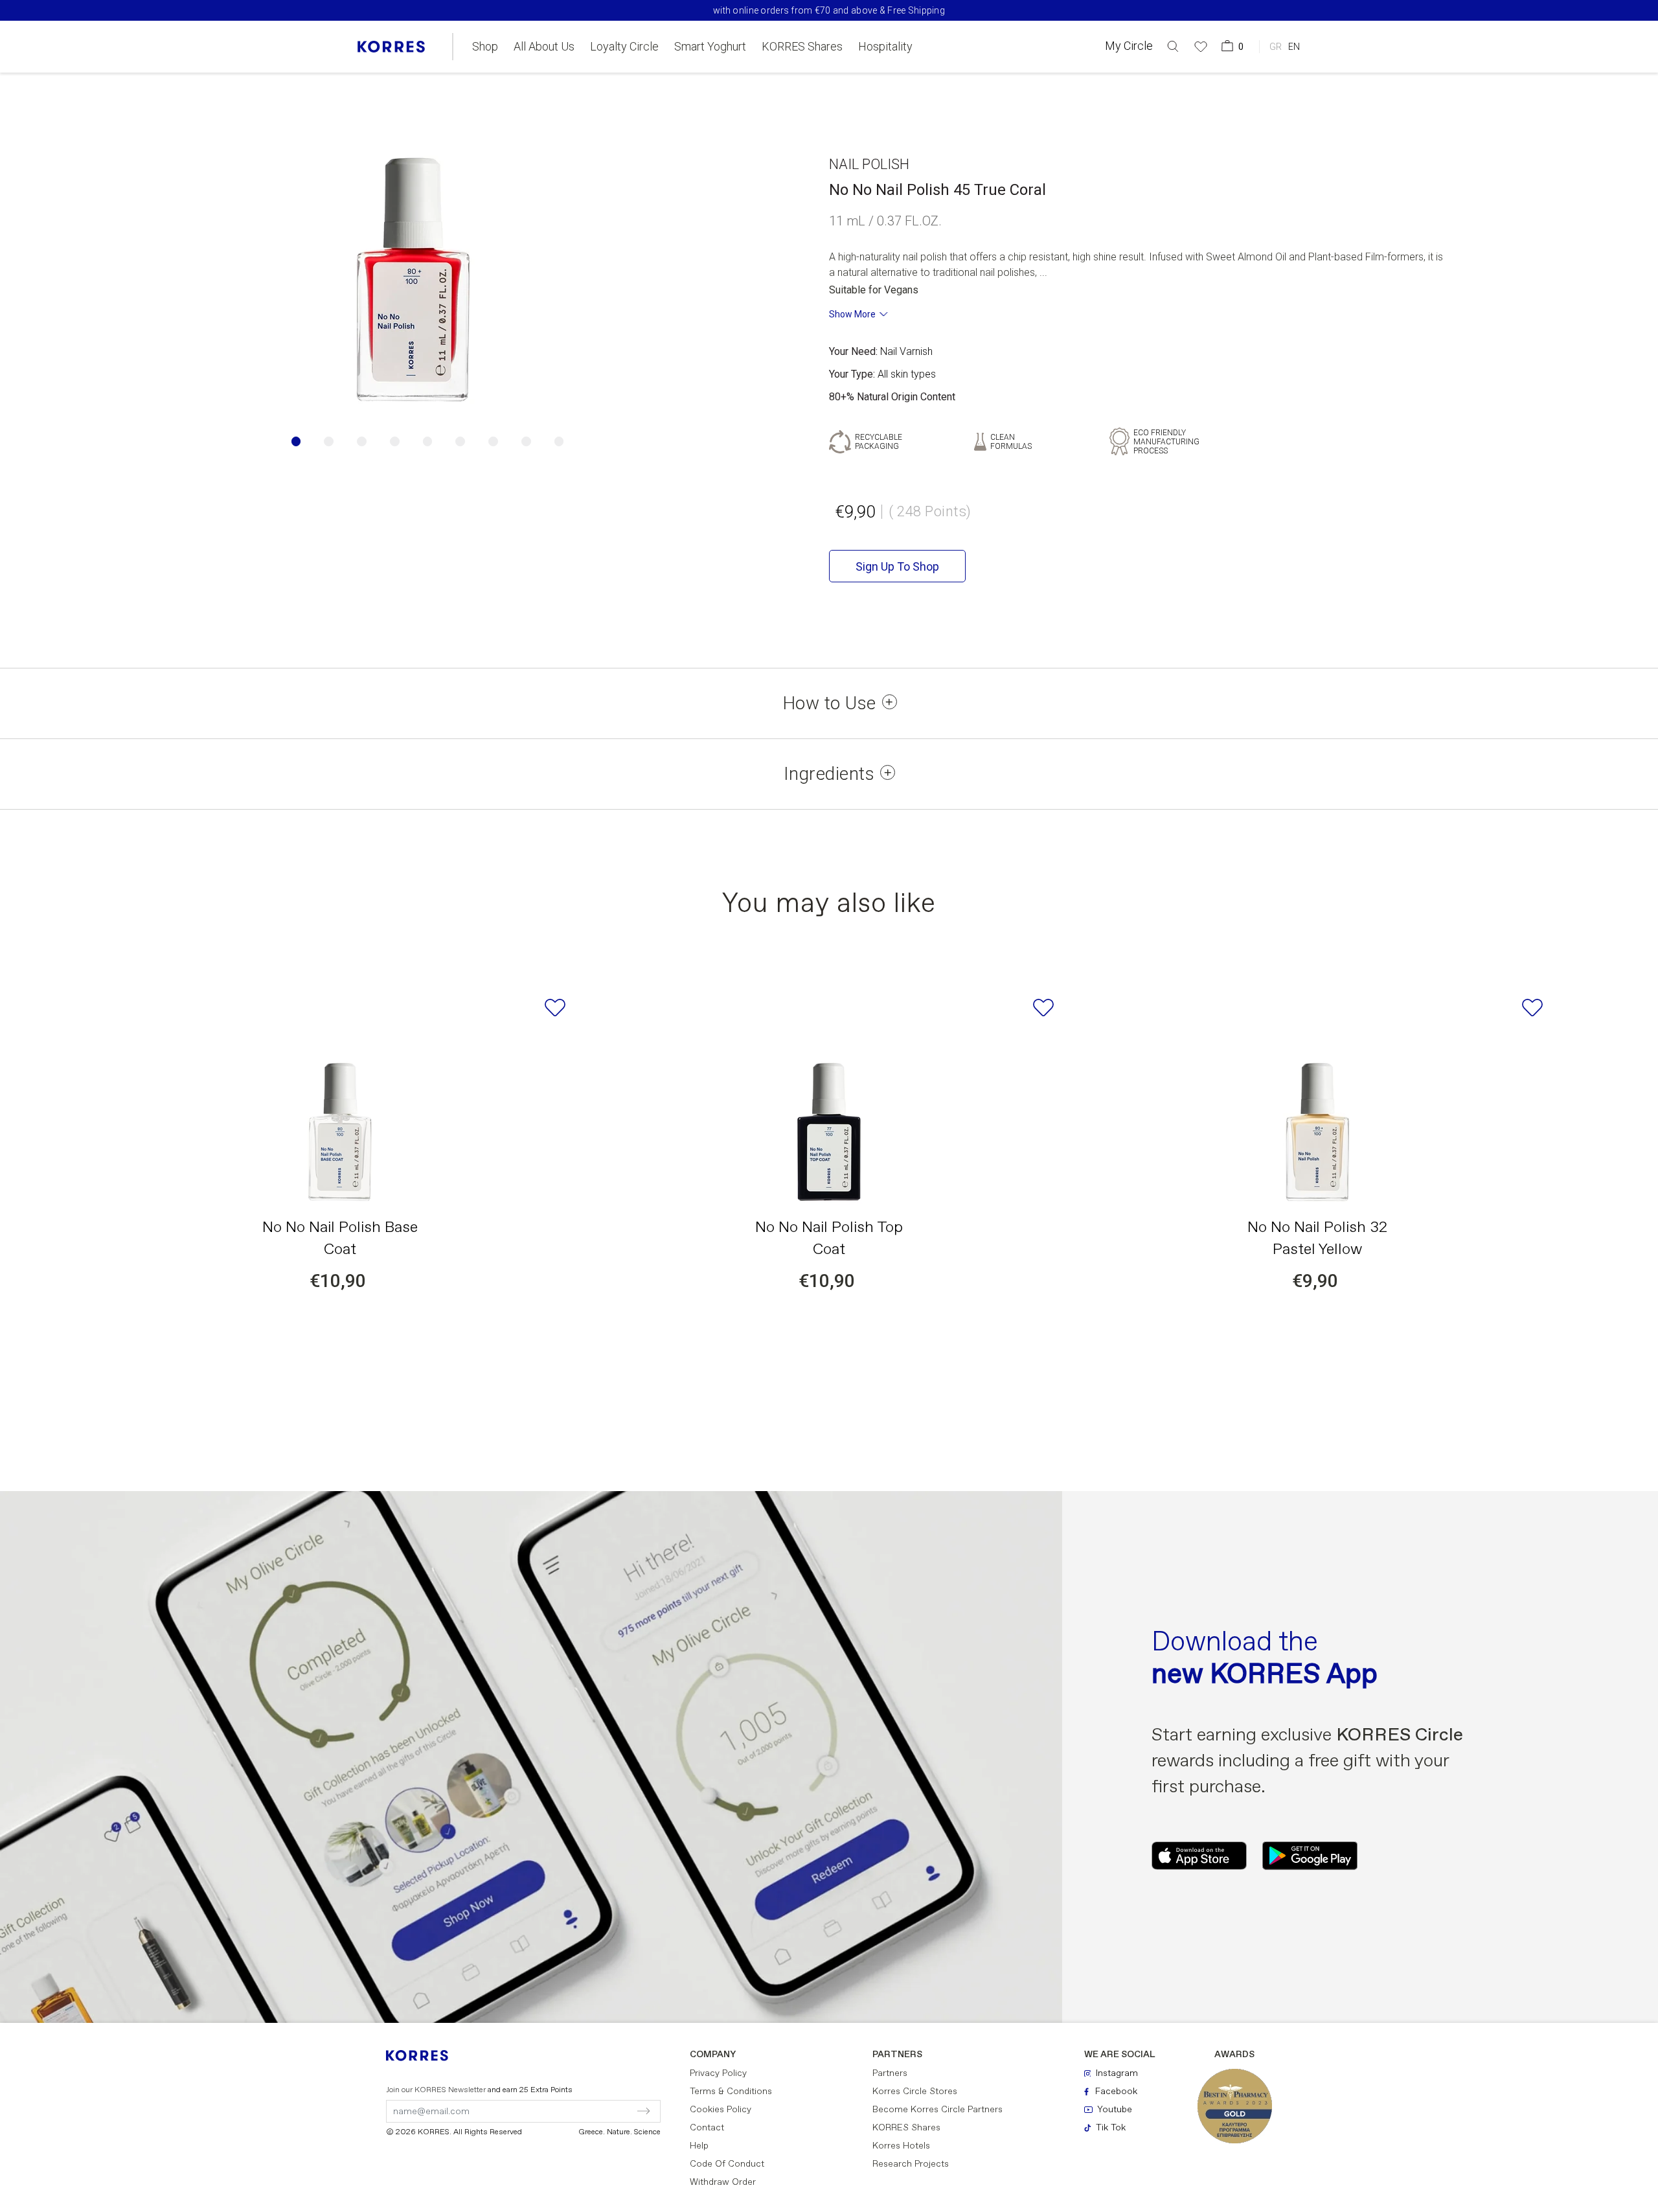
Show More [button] (852, 314)
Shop (485, 47)
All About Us (544, 47)
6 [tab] (460, 441)
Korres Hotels (901, 2146)
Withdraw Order (723, 2182)
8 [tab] (526, 441)
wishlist (555, 1008)
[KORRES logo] (391, 47)
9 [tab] (559, 441)
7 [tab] (493, 441)
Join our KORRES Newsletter (479, 2090)
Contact (707, 2128)
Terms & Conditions (731, 2092)
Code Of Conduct (727, 2164)
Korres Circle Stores (915, 2092)
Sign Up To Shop (897, 566)
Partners (890, 2073)
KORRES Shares (802, 47)
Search (1111, 99)
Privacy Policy (718, 2073)
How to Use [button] (829, 703)
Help (699, 2146)
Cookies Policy (721, 2110)
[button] (1173, 46)
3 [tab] (362, 441)
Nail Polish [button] (869, 164)
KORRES (426, 2056)
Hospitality (885, 47)
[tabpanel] (414, 277)
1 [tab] (296, 441)
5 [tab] (428, 441)
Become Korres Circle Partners (937, 2110)
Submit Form (588, 2111)
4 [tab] (395, 441)
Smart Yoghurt (710, 47)
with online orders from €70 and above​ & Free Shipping (829, 10)
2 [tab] (329, 441)
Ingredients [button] (829, 774)
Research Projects (911, 2164)
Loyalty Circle (624, 47)
